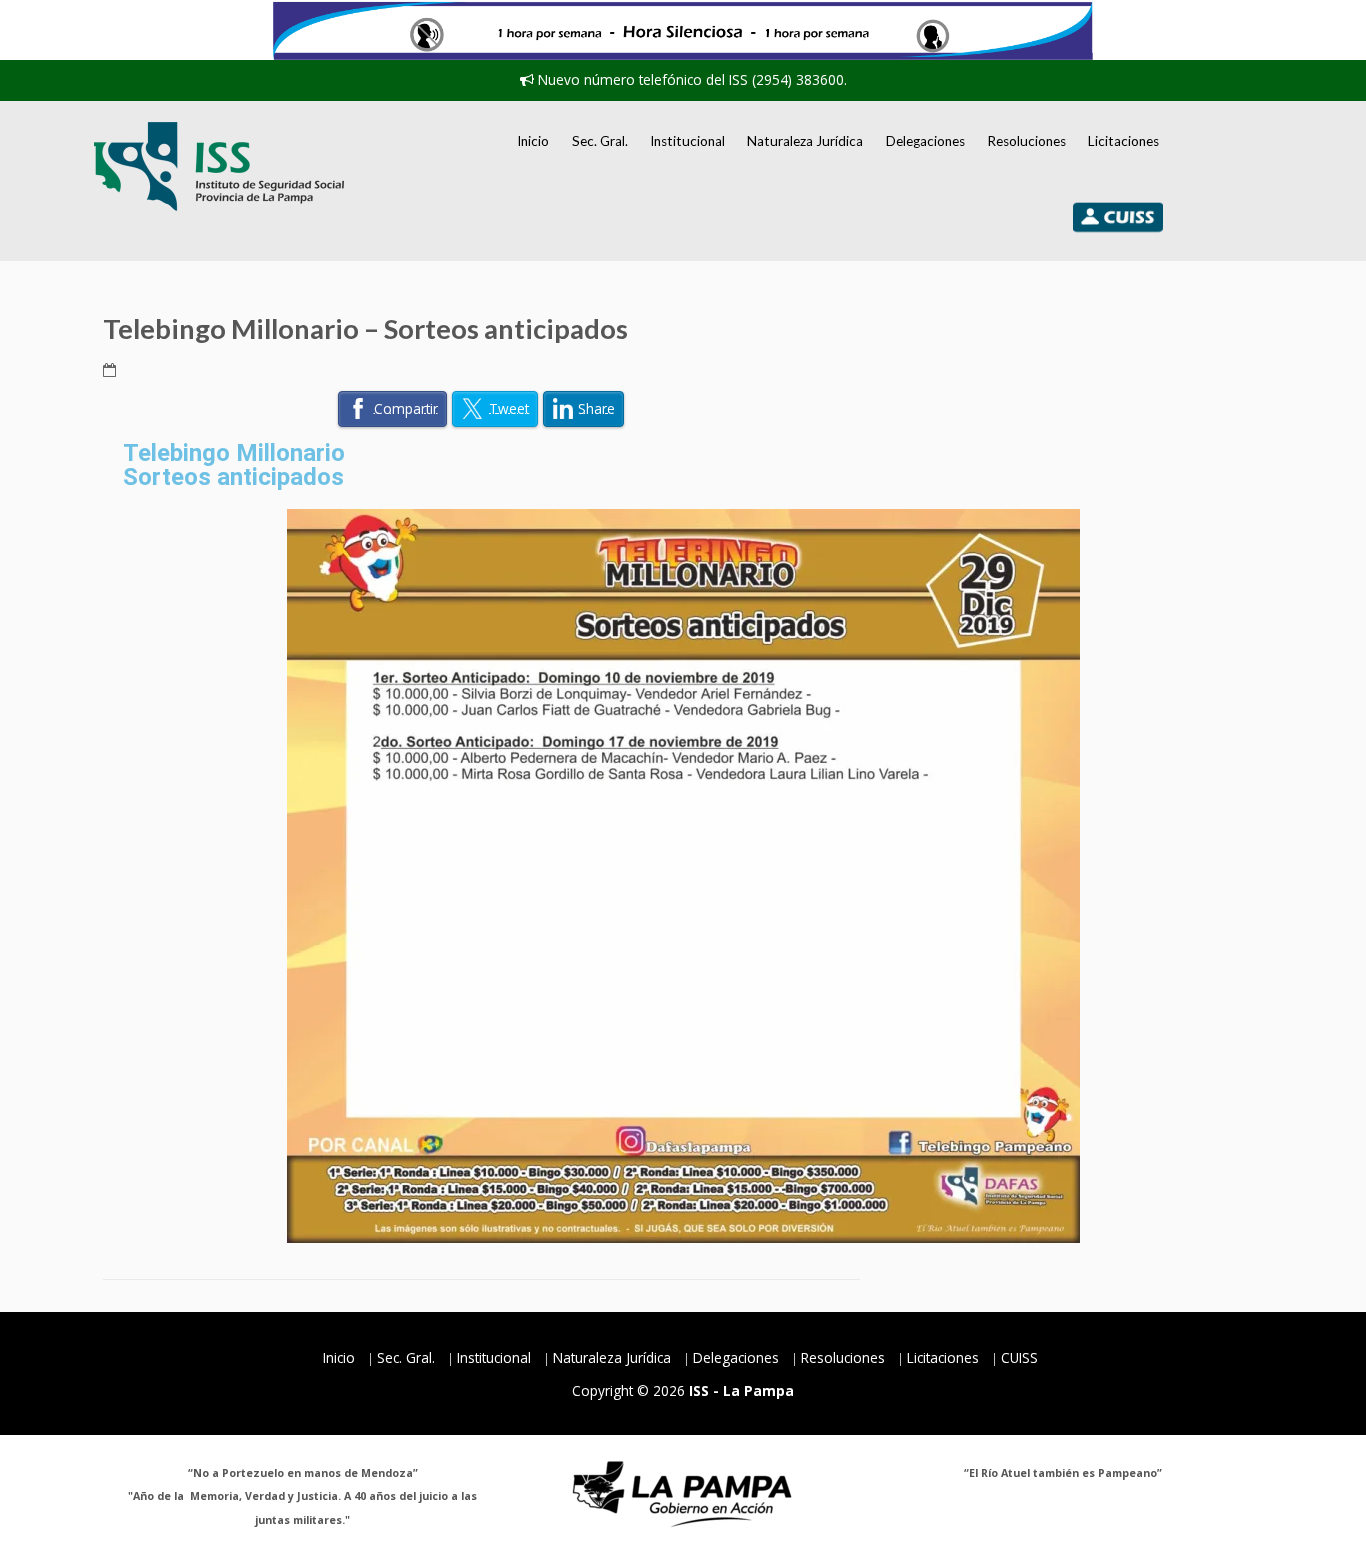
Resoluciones (1026, 141)
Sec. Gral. (600, 141)
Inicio (533, 141)
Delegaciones (925, 141)
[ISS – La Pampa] (219, 166)
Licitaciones (1123, 141)
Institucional (687, 141)
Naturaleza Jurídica (805, 141)
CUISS (1019, 1357)
